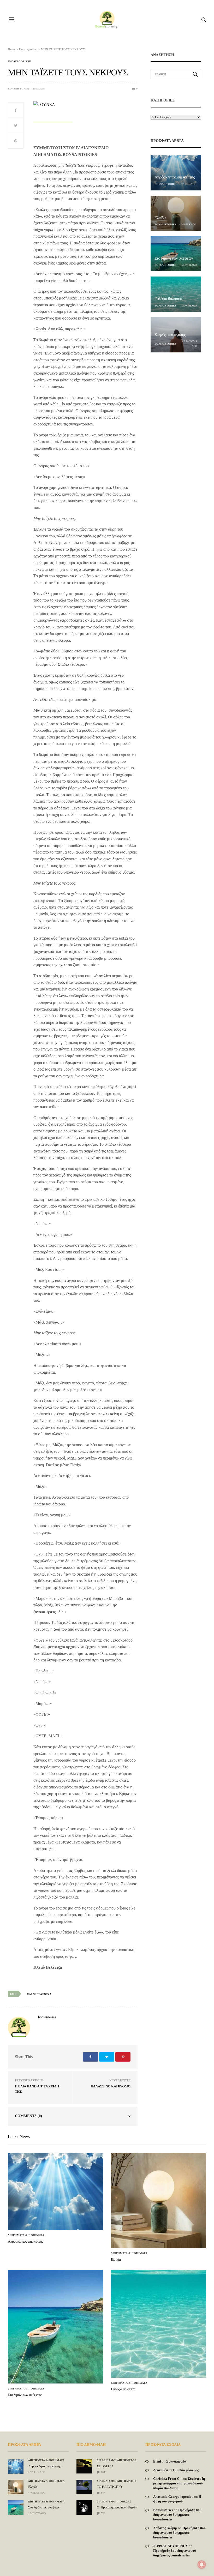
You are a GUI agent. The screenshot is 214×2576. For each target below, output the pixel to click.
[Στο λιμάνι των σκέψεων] (176, 254)
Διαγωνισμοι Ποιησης (114, 2502)
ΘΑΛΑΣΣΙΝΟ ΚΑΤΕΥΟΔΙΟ (111, 2086)
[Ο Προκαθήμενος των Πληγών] (84, 2506)
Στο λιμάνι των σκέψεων (174, 258)
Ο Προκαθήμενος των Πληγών (117, 2507)
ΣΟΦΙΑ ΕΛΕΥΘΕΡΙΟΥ (171, 2546)
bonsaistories (19, 89)
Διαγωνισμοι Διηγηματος (117, 2460)
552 (103, 2513)
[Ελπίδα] (176, 213)
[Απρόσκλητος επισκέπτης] (176, 173)
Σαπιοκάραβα (176, 2461)
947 (103, 2493)
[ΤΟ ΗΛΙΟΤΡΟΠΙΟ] (84, 2485)
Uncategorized (19, 62)
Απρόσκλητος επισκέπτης (175, 177)
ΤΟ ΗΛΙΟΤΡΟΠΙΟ (109, 2487)
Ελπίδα (160, 218)
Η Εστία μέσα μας (186, 2470)
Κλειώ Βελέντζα (39, 1994)
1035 (103, 2472)
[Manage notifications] (202, 2565)
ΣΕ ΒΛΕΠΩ (105, 2466)
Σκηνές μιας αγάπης (170, 335)
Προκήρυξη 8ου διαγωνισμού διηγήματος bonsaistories (177, 2515)
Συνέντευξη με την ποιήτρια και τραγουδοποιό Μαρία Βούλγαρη (179, 2483)
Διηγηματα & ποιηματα (26, 2235)
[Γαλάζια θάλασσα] (176, 294)
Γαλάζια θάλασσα (168, 299)
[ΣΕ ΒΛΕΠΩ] (84, 2463)
